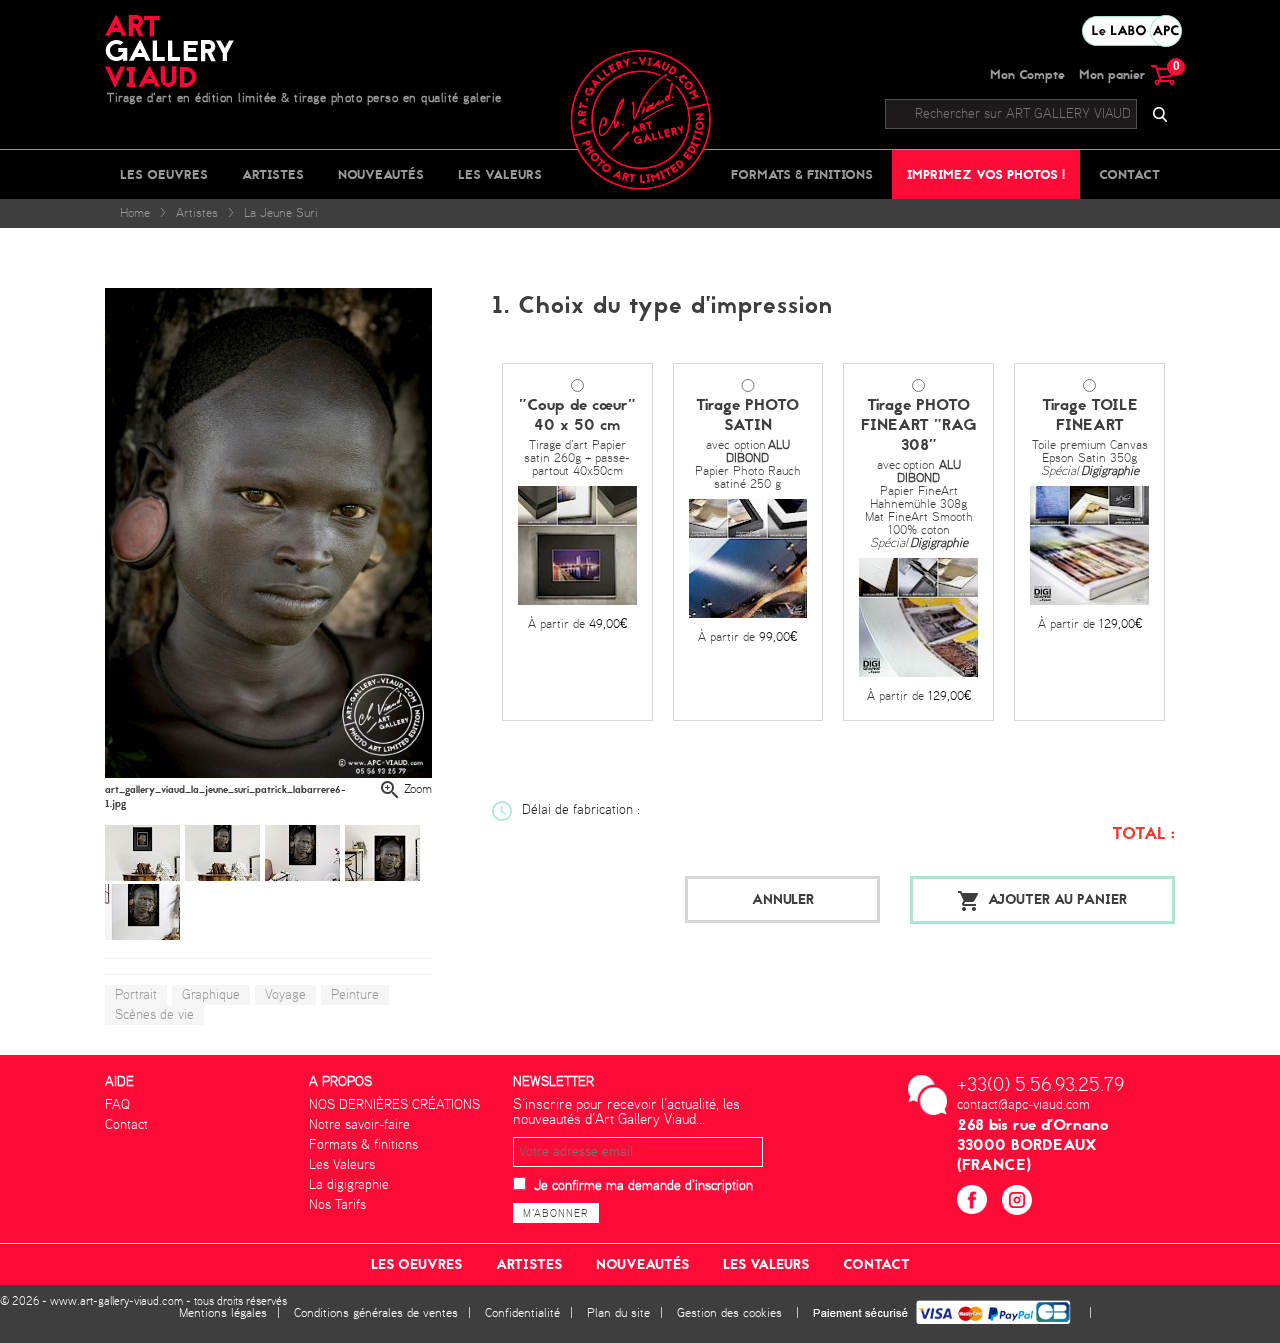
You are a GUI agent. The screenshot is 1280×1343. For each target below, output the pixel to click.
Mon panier (1127, 74)
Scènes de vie (154, 1015)
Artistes (273, 174)
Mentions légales (223, 1313)
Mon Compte (1027, 74)
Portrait (136, 995)
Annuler (783, 899)
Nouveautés (381, 174)
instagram (1019, 1202)
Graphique (211, 995)
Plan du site (618, 1313)
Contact (1129, 174)
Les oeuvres (164, 174)
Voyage (285, 995)
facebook (974, 1202)
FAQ (117, 1105)
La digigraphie (349, 1185)
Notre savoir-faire (359, 1125)
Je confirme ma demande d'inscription (643, 1186)
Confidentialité (522, 1313)
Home (135, 213)
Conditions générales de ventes (376, 1313)
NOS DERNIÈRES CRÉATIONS (394, 1105)
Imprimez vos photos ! (986, 174)
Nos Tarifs (337, 1205)
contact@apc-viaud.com (1023, 1105)
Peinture (355, 995)
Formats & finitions (802, 174)
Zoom (418, 789)
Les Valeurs (500, 174)
